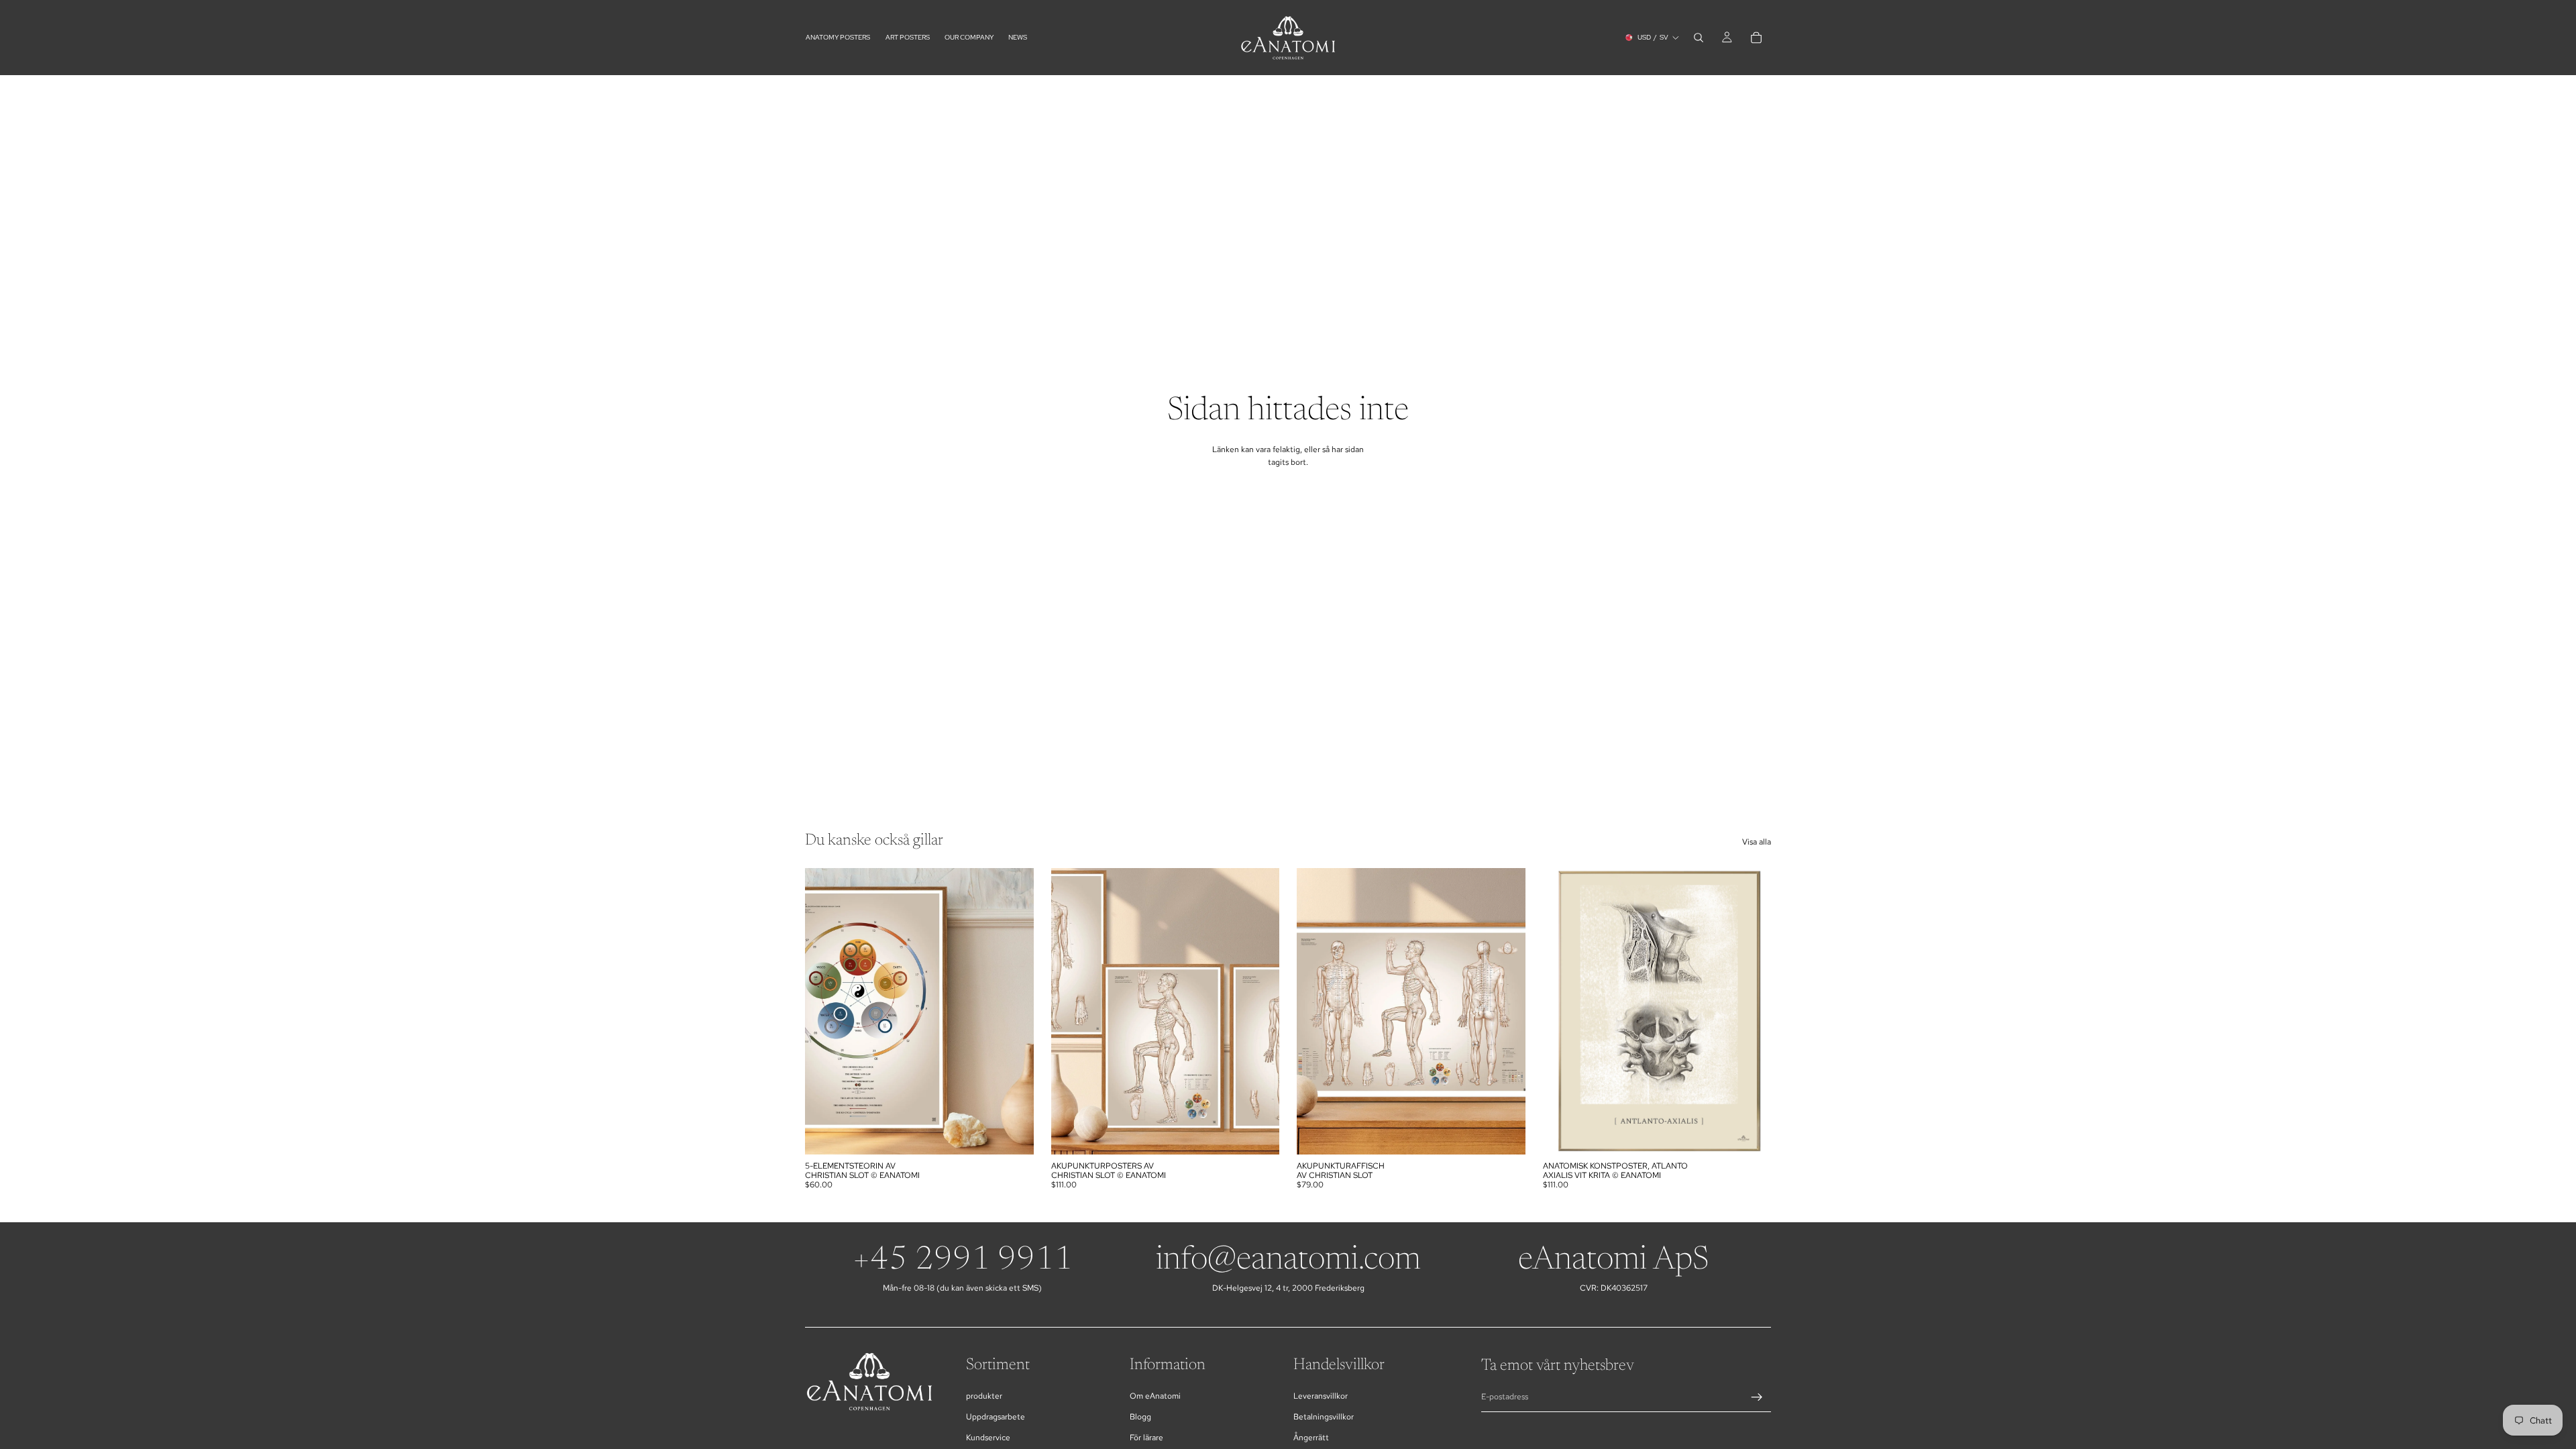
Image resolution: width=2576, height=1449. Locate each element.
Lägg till (1516, 1133)
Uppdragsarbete (996, 1417)
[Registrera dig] (1757, 1397)
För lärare (1146, 1438)
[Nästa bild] (1259, 1012)
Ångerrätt (1311, 1438)
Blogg (1140, 1417)
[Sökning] (1699, 38)
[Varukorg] (1756, 38)
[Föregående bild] (1071, 1012)
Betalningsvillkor (1324, 1417)
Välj (1024, 1133)
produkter (984, 1396)
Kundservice (988, 1438)
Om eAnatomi (1155, 1396)
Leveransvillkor (1321, 1396)
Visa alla (1757, 842)
